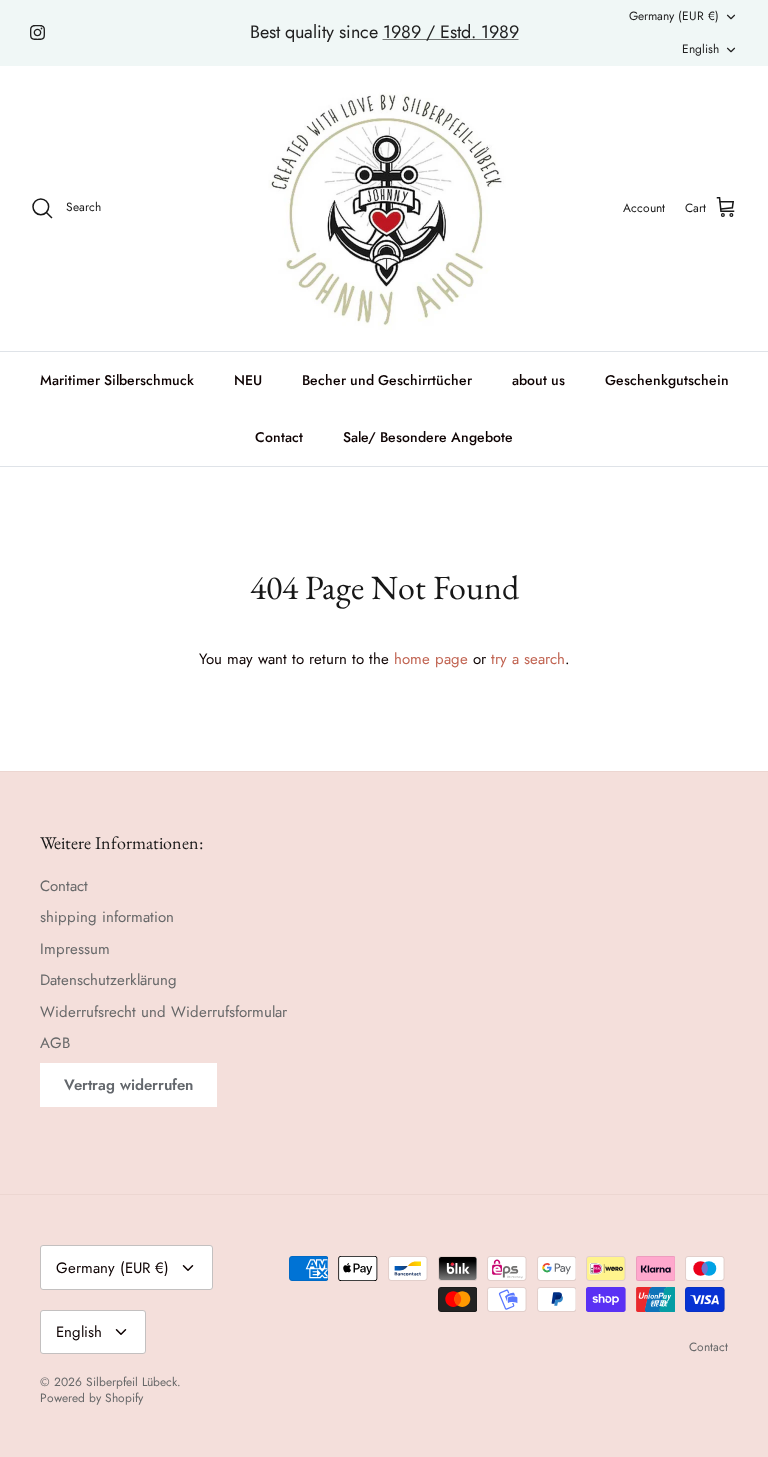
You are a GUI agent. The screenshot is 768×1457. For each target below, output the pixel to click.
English (700, 49)
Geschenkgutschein (667, 380)
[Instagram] (37, 32)
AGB (55, 1043)
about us (538, 380)
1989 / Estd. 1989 (451, 32)
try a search (528, 659)
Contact (279, 437)
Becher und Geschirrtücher (387, 380)
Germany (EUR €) (674, 16)
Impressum (75, 949)
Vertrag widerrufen (128, 1085)
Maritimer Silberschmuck (117, 380)
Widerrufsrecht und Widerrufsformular (163, 1012)
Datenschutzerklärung (108, 980)
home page (431, 659)
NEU (248, 380)
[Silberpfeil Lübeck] (384, 208)
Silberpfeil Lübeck (131, 1382)
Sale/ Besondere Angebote (428, 437)
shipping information (107, 917)
